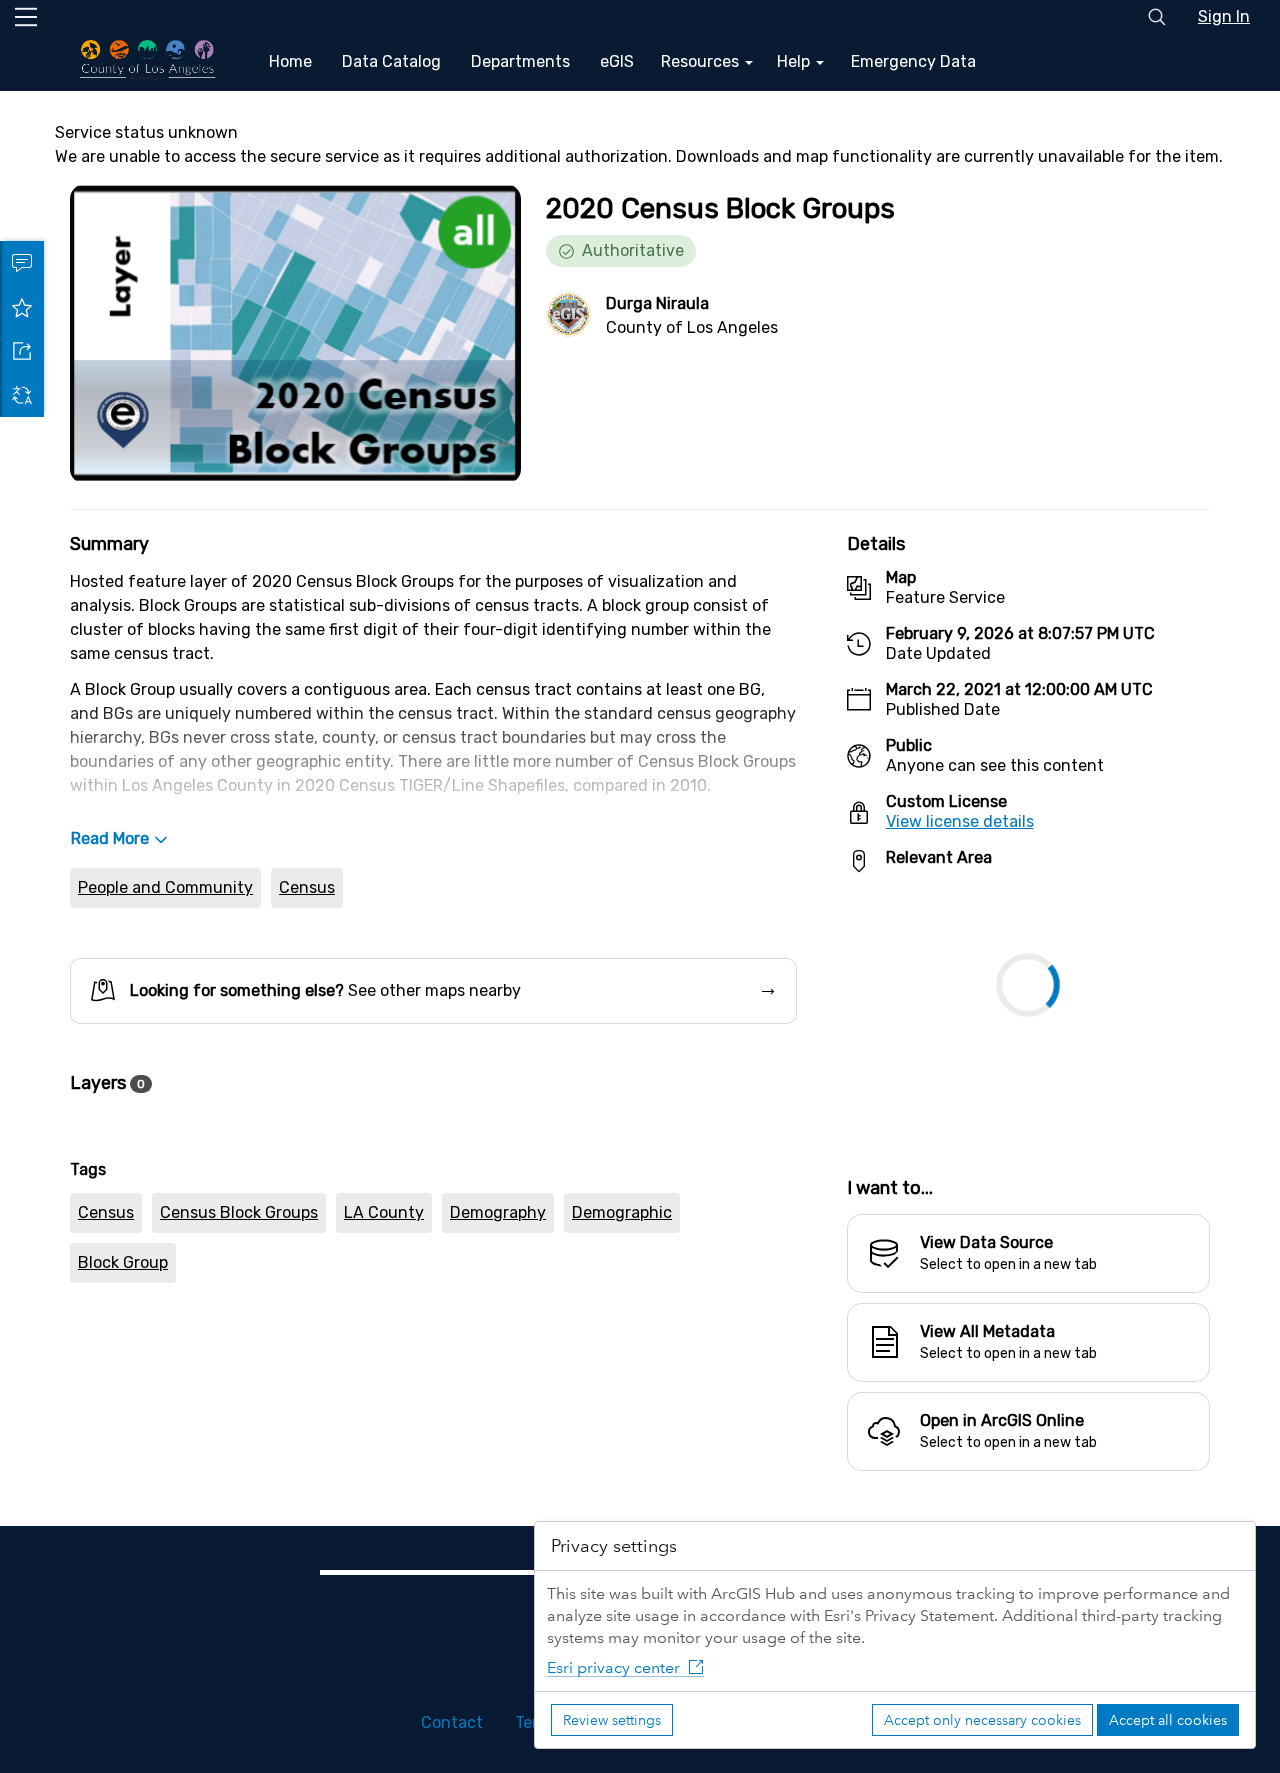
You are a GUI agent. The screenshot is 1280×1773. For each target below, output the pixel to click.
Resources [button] (702, 61)
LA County (384, 1212)
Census (307, 887)
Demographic (622, 1212)
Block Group (123, 1262)
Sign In (1224, 16)
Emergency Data (913, 61)
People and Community (165, 887)
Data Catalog (391, 61)
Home (290, 61)
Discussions (22, 263)
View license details (960, 821)
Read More (110, 838)
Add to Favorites (22, 307)
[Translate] (22, 395)
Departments (520, 61)
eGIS (617, 61)
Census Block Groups (239, 1212)
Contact (452, 1722)
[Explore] (1028, 1014)
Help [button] (795, 61)
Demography (498, 1212)
